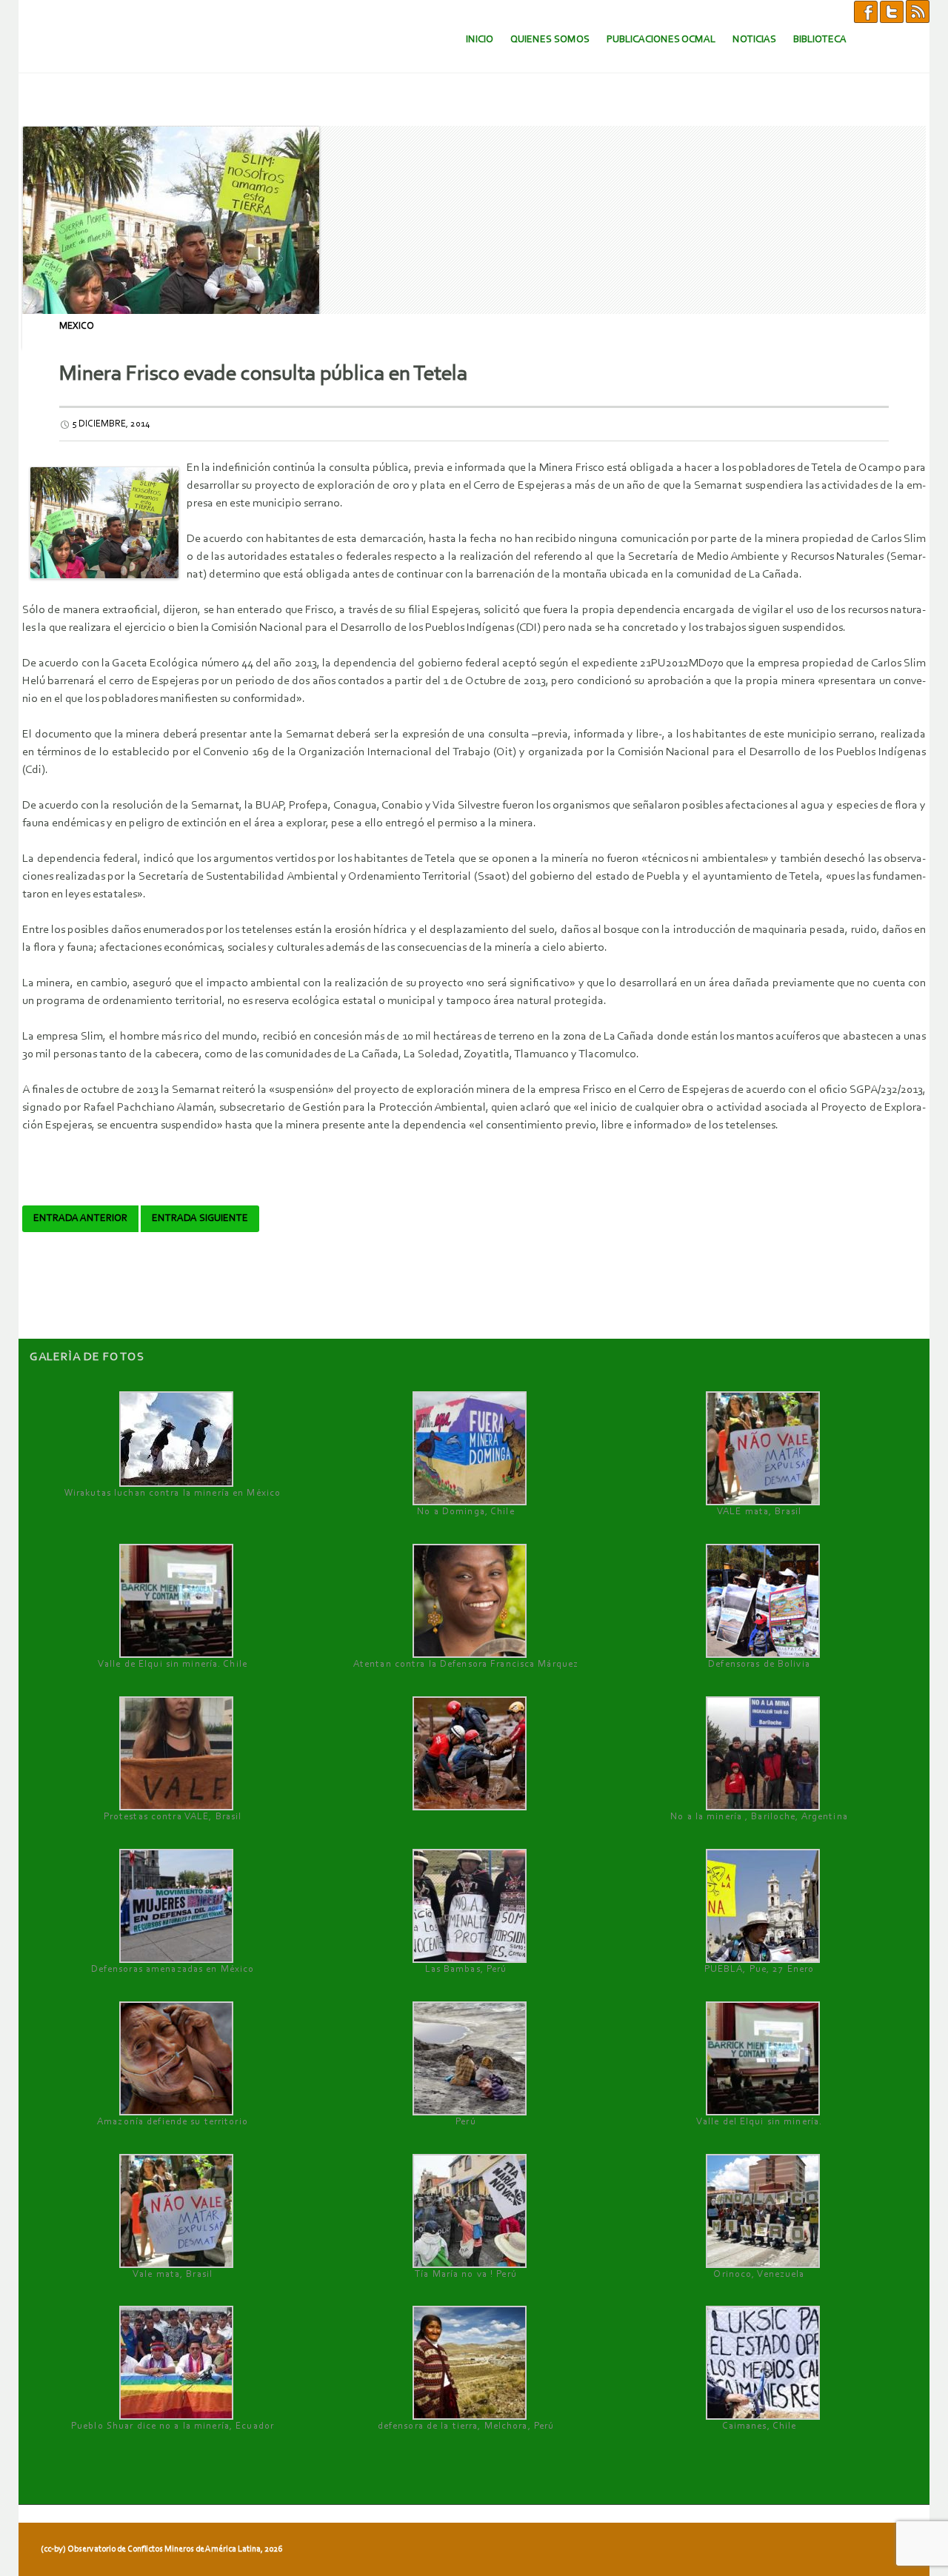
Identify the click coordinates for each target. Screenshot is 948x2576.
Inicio (480, 40)
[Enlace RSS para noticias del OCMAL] (918, 11)
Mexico (77, 326)
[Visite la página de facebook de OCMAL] (866, 11)
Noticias (754, 40)
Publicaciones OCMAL (661, 40)
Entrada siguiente (200, 1219)
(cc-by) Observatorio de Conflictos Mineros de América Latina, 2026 (161, 2549)
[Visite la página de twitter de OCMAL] (892, 11)
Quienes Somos (550, 40)
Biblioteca (820, 40)
